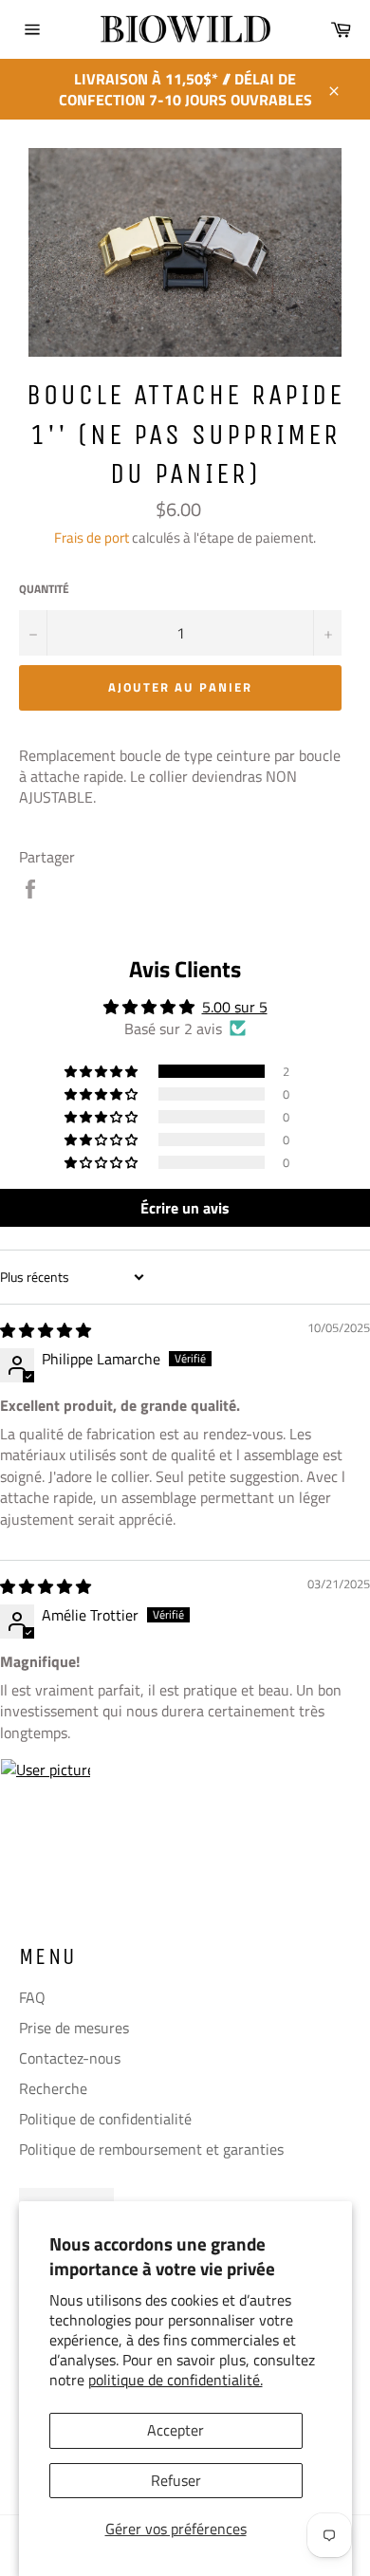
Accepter (176, 2430)
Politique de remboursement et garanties (151, 2149)
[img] (46, 1330)
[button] (102, 1071)
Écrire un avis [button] (185, 1208)
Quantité (44, 590)
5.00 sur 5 (235, 1007)
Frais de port (92, 537)
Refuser (176, 2480)
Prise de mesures (74, 2028)
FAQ (32, 1997)
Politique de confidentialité (105, 2119)
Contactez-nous (70, 2058)
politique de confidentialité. (176, 2380)
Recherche (53, 2088)
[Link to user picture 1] (46, 1804)
